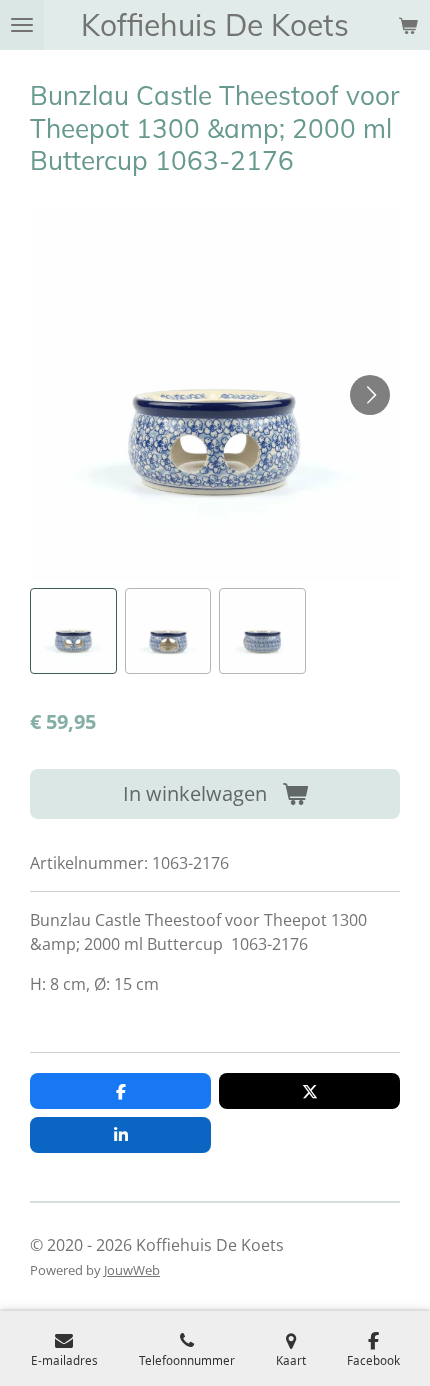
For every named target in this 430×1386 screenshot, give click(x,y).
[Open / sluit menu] (22, 25)
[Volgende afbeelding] (370, 395)
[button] (73, 631)
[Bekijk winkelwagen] (408, 25)
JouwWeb (132, 1270)
